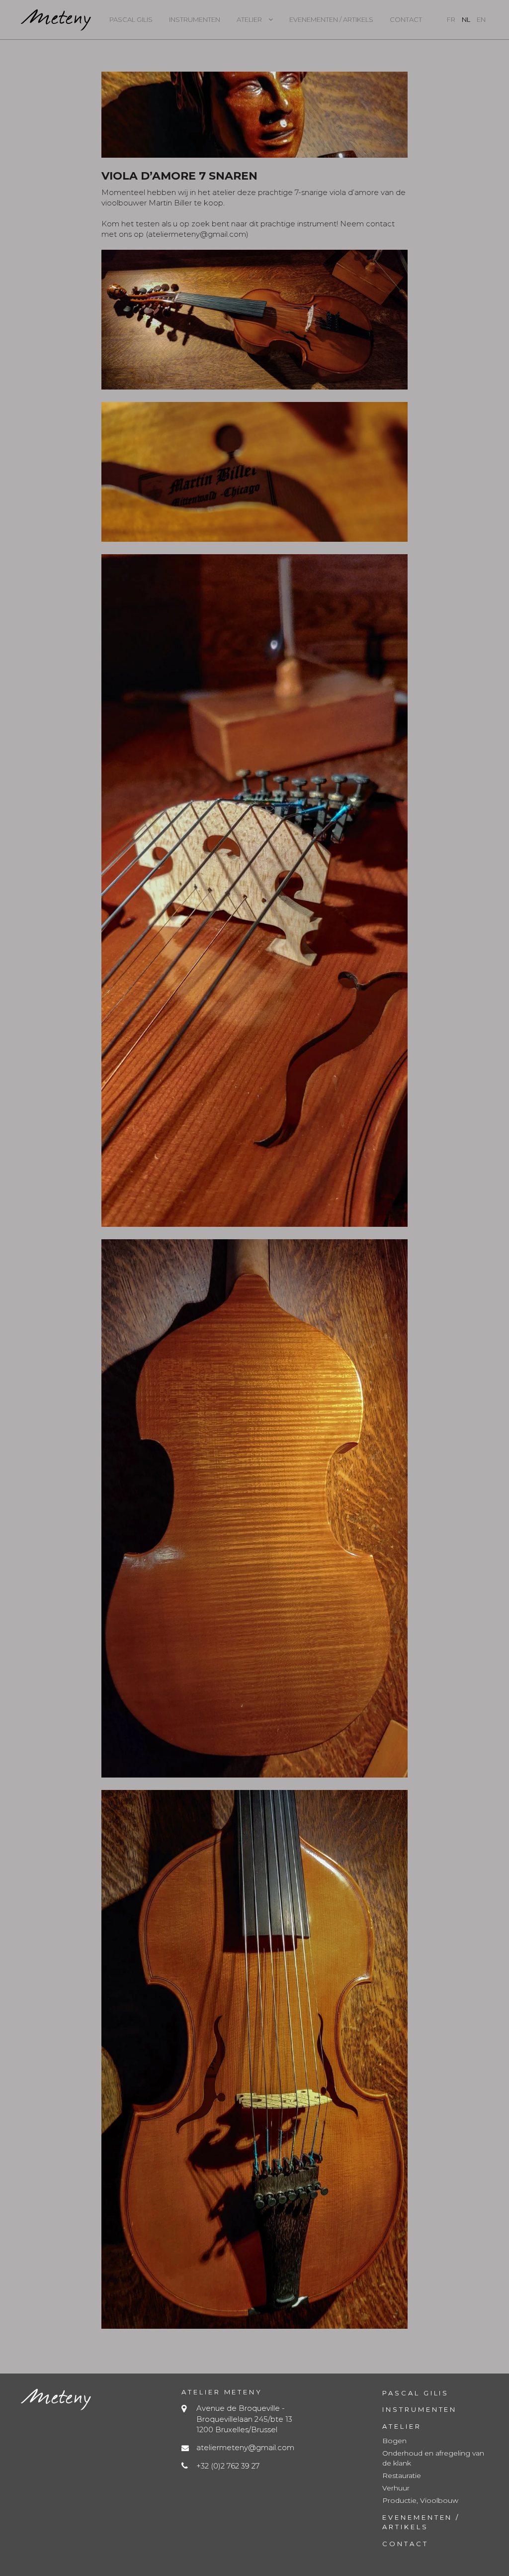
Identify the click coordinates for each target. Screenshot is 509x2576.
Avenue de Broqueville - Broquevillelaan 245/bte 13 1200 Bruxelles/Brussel (244, 2419)
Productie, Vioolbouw (420, 2500)
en (481, 19)
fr (451, 19)
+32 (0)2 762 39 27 (228, 2466)
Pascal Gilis (131, 19)
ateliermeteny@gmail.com (245, 2447)
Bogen (394, 2441)
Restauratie (402, 2476)
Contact (406, 19)
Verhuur (396, 2488)
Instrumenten (195, 19)
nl (466, 19)
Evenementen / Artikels (331, 19)
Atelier (249, 19)
